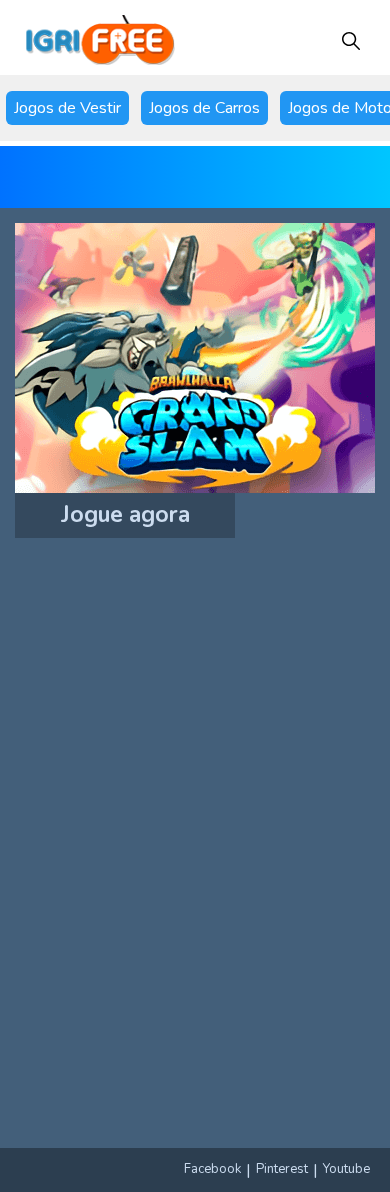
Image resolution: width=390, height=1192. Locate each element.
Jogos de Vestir (67, 108)
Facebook (212, 1169)
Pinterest (282, 1169)
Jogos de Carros (204, 108)
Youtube (346, 1169)
